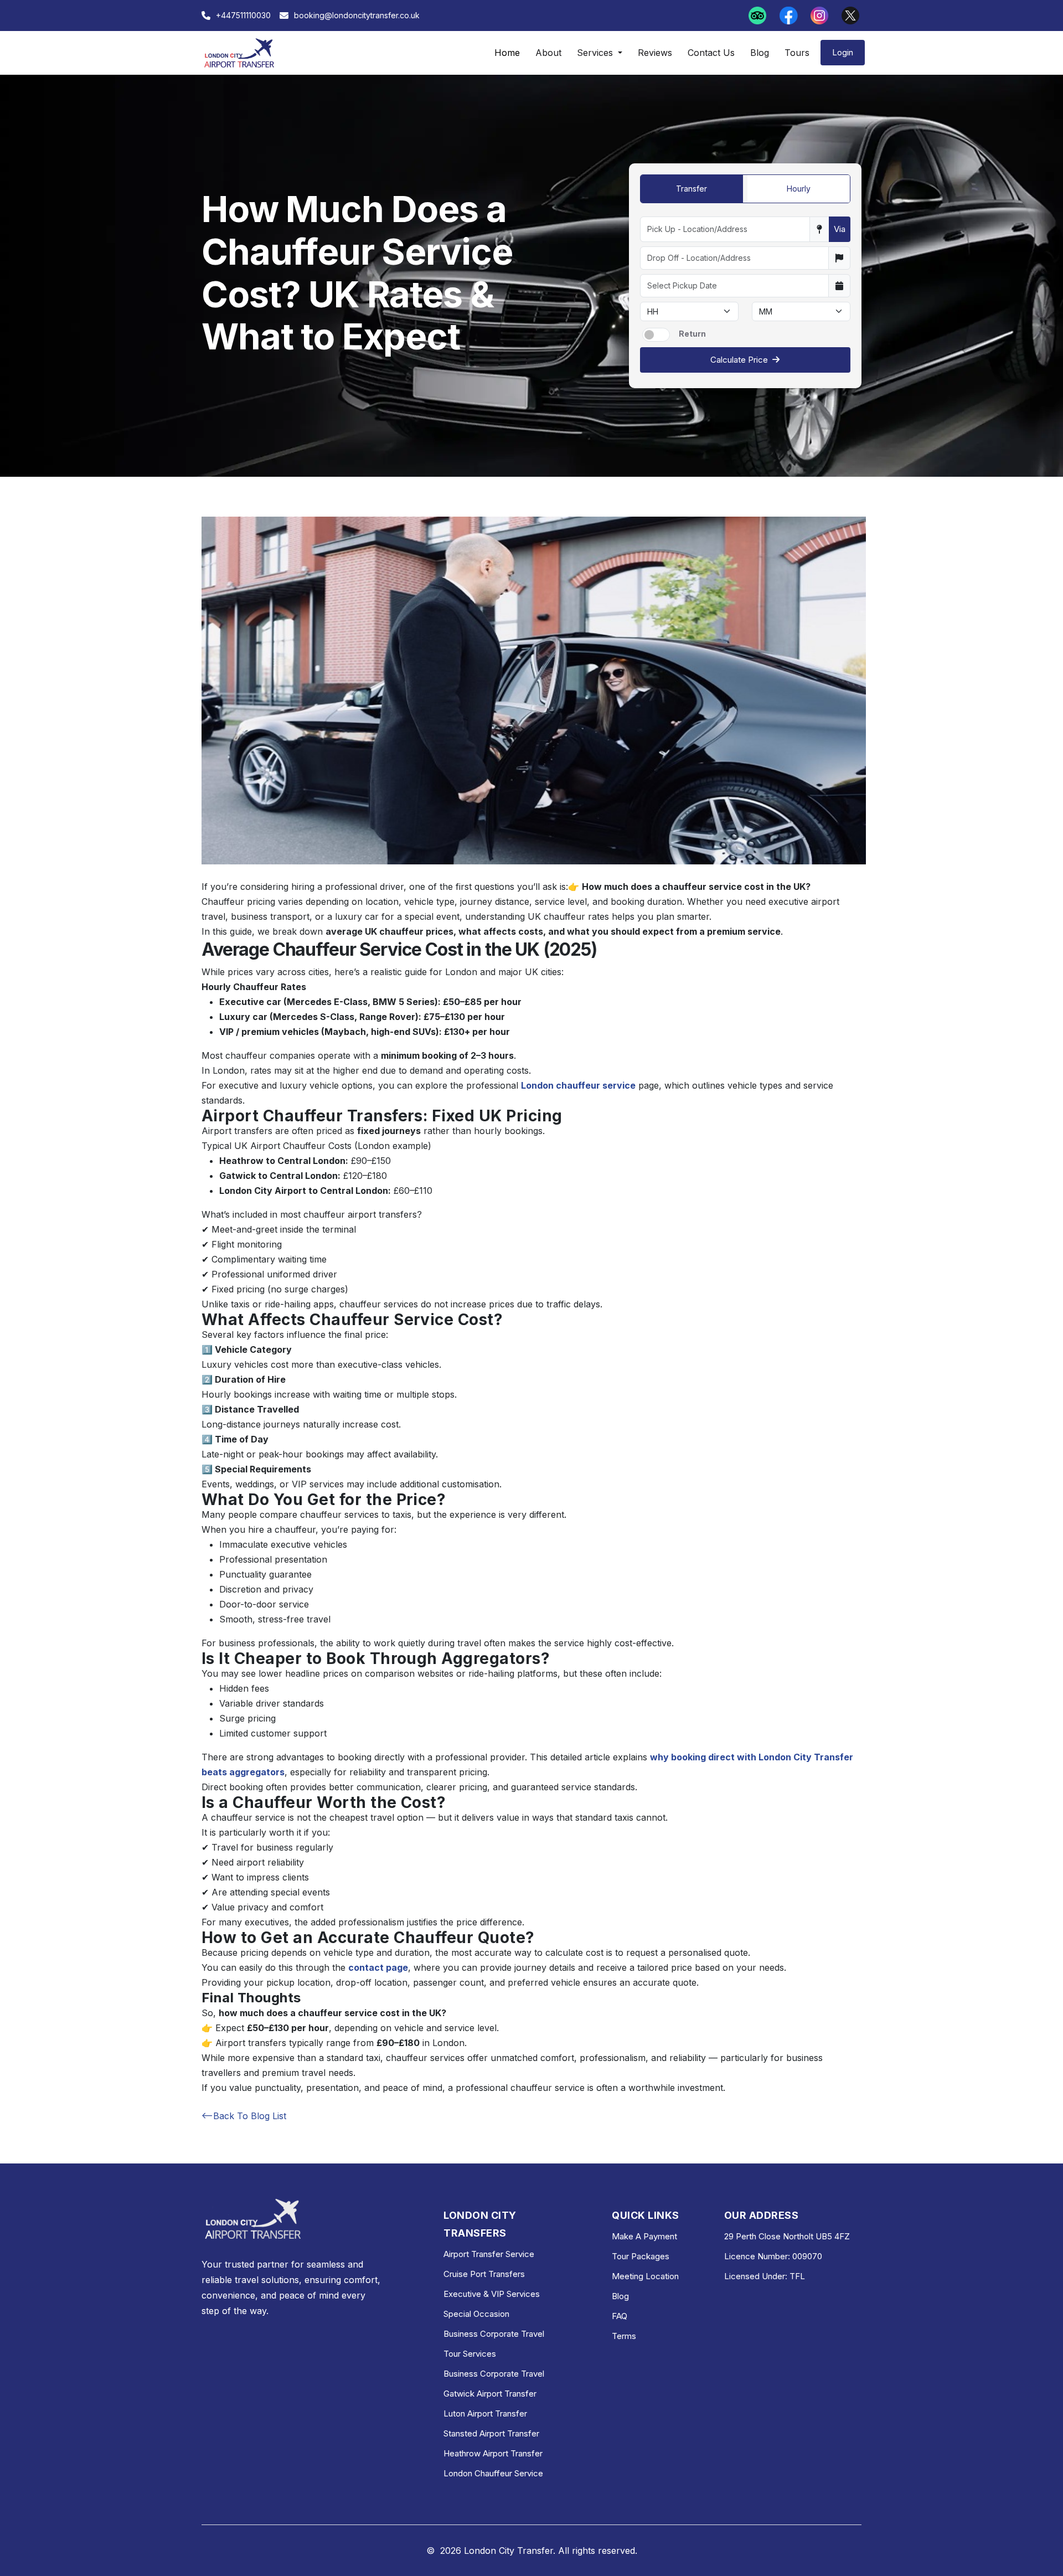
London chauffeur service (578, 1085)
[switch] (656, 335)
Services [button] (596, 53)
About (548, 53)
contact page (378, 1967)
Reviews (655, 53)
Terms (624, 2336)
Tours (797, 53)
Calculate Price (739, 360)
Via (840, 229)
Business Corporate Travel (494, 2334)
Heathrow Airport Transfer (493, 2453)
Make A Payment (644, 2236)
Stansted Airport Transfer (491, 2433)
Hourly (799, 189)
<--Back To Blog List (244, 2116)
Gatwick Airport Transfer (490, 2394)
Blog (760, 53)
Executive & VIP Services (492, 2294)
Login (843, 52)
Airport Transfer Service (489, 2254)
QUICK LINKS (645, 2215)
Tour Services (470, 2354)
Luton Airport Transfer (485, 2413)
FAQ (620, 2316)
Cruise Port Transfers (484, 2274)
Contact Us (711, 53)
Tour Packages (641, 2256)
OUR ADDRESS (761, 2215)
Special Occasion (476, 2314)
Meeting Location (645, 2276)
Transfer (692, 189)
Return (692, 334)
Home (507, 53)
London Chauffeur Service (493, 2473)
